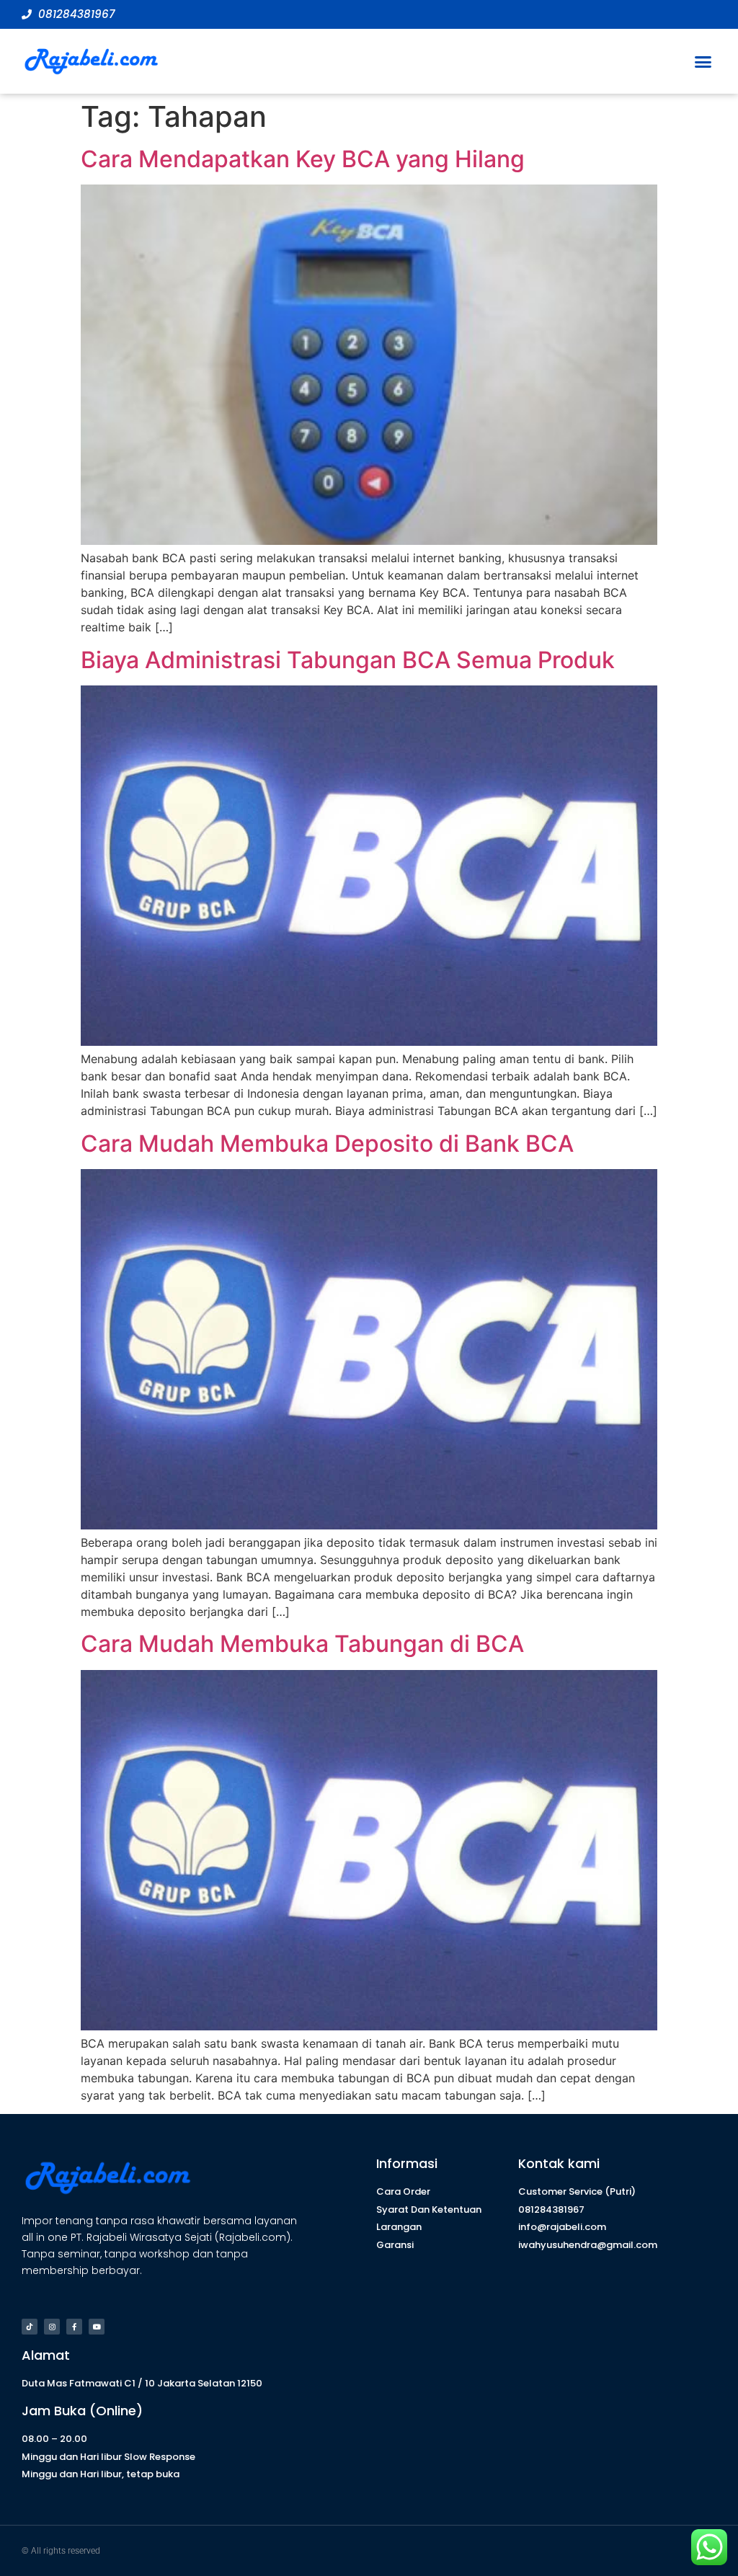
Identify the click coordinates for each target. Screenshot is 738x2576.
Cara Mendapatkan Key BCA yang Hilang (303, 159)
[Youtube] (97, 2327)
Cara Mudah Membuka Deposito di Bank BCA (327, 1143)
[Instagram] (52, 2327)
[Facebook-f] (74, 2327)
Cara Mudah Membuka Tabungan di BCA (302, 1644)
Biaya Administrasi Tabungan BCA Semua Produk (348, 660)
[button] (703, 61)
